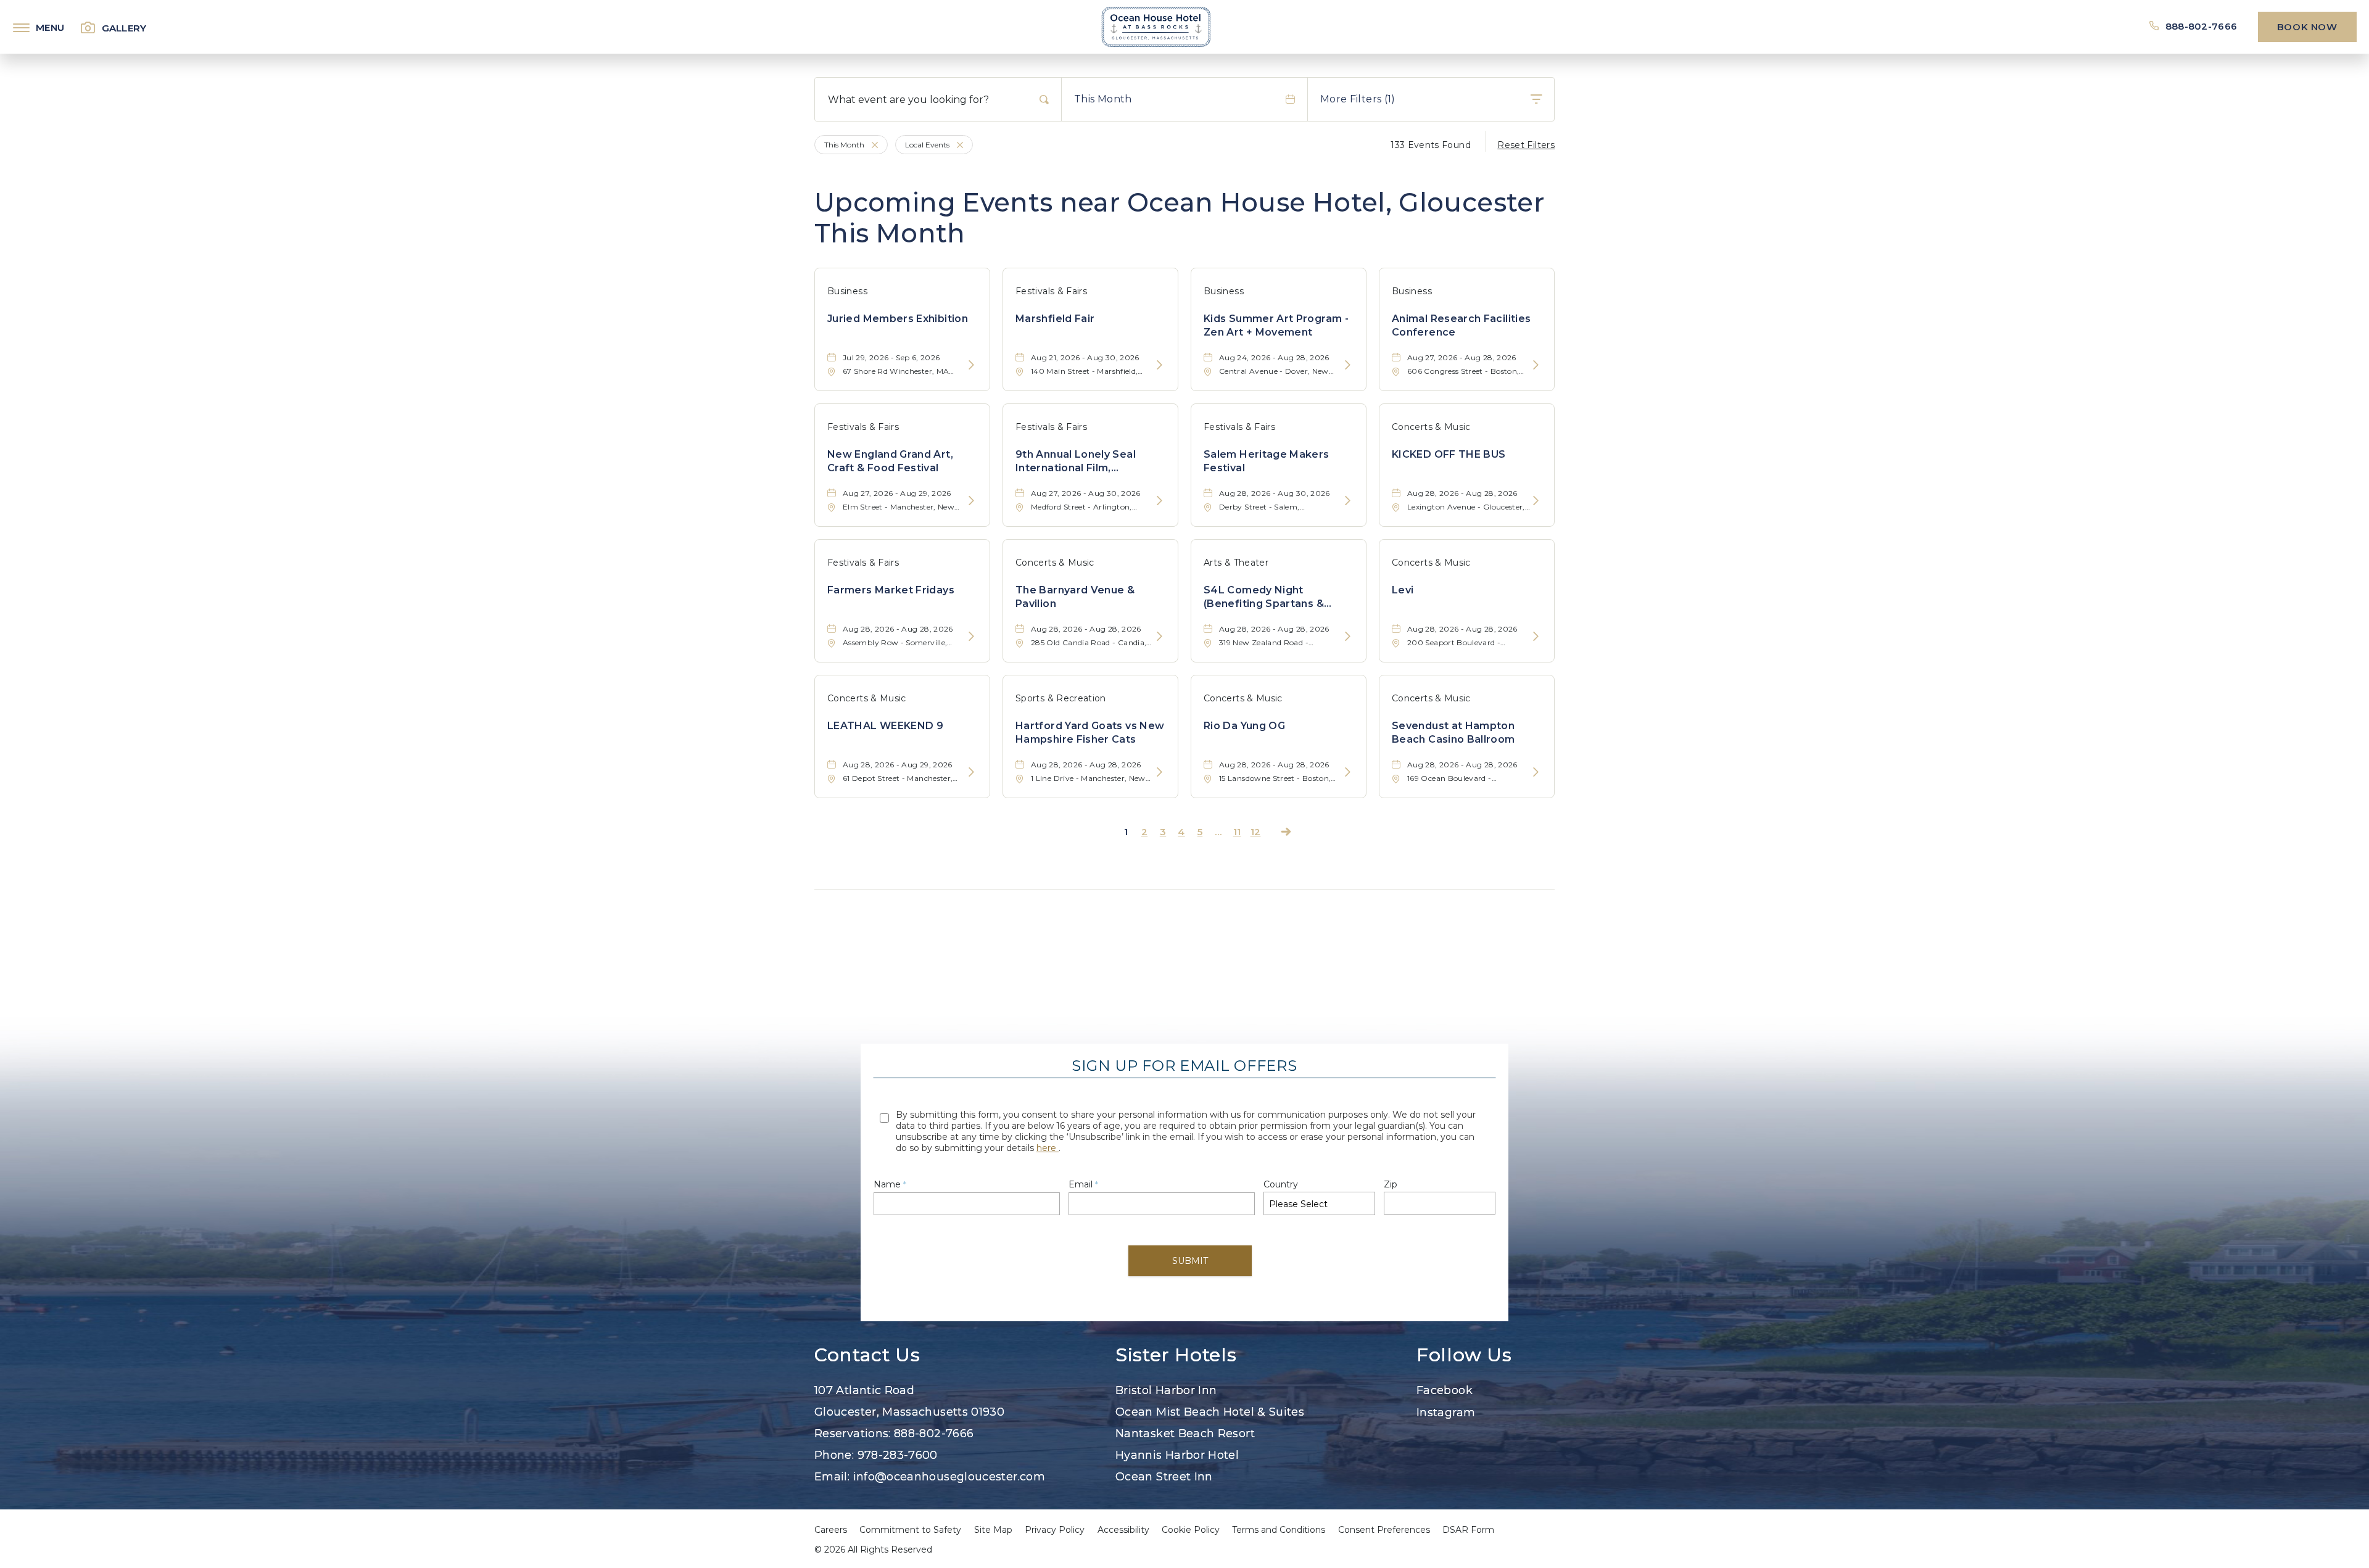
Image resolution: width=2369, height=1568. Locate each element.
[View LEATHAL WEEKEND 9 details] (971, 773)
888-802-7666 (2201, 26)
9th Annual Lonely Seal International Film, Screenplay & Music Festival (1089, 462)
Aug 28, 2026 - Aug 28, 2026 (1462, 493)
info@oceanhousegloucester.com (949, 1477)
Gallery (124, 28)
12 (1256, 832)
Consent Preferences (1384, 1530)
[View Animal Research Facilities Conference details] (1536, 365)
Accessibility (1123, 1530)
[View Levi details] (1536, 637)
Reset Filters (1526, 145)
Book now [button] (2307, 27)
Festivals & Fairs (1051, 291)
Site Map (993, 1530)
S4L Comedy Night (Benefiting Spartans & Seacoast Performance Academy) (1266, 598)
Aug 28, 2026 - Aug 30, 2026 (1275, 493)
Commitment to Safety (910, 1530)
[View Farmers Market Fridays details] (971, 637)
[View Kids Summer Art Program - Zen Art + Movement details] (1348, 365)
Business (847, 291)
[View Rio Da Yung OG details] (1348, 773)
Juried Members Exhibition (898, 319)
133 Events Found (1431, 145)
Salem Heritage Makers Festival (1267, 461)
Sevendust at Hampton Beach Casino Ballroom (1453, 732)
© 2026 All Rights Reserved (873, 1549)
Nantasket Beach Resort (1185, 1434)
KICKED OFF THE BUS (1449, 454)
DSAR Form (1468, 1530)
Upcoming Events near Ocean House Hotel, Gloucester (1179, 218)
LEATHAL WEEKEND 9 (885, 726)
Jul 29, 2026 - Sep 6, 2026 (891, 357)
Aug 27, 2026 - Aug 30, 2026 (1086, 493)
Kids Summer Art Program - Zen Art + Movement (1276, 325)
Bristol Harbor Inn (1166, 1390)
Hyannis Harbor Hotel (1177, 1455)
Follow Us (1464, 1355)
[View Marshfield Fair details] (1160, 365)
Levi (1403, 590)
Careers (831, 1530)
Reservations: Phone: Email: (930, 1434)
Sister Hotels (1176, 1355)
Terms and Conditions (1279, 1530)
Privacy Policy (1055, 1530)
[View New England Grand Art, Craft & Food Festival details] (971, 501)
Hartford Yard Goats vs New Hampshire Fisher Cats (1090, 732)
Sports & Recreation (1061, 698)
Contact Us (867, 1355)
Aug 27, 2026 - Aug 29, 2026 (897, 493)
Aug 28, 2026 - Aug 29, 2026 (898, 765)
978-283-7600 (898, 1455)
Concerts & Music (1431, 427)
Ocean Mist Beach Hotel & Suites (1210, 1412)
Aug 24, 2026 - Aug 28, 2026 (1274, 357)
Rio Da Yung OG (1244, 726)
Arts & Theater (1236, 563)
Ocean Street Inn (1164, 1477)
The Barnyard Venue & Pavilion (1075, 597)
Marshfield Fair (1055, 319)
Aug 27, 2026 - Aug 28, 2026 (1462, 357)
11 (1237, 832)
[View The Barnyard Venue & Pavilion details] (1160, 637)
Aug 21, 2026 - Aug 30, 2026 (1085, 357)
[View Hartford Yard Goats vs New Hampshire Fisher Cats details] (1160, 773)
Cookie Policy (1191, 1530)
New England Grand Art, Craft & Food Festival (890, 461)
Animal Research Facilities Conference (1461, 325)
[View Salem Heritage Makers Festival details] (1348, 501)
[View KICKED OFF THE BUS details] (1536, 501)
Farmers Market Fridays (891, 590)
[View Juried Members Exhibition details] (971, 365)
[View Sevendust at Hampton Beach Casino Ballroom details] (1536, 773)
